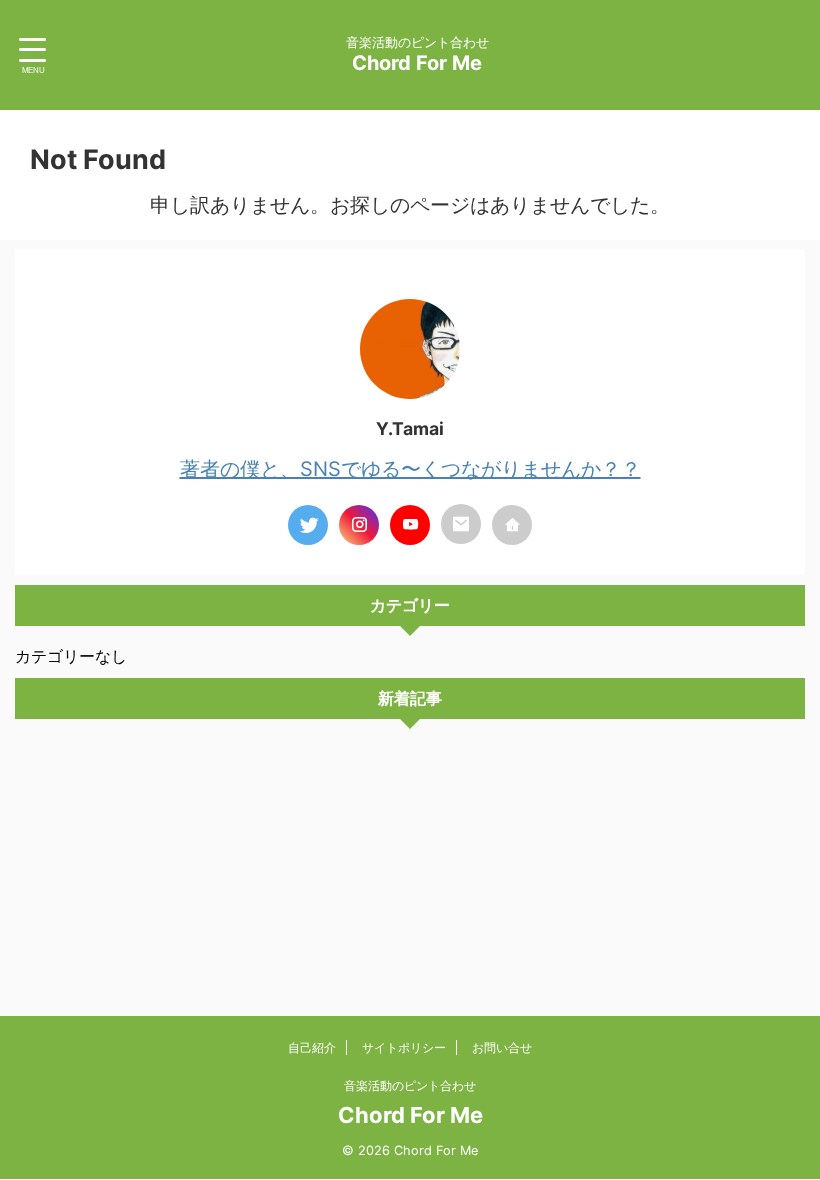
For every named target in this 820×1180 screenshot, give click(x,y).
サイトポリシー (404, 1047)
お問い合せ (502, 1047)
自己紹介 (312, 1047)
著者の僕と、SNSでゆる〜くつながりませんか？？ (410, 469)
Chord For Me (417, 63)
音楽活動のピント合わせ (410, 1085)
